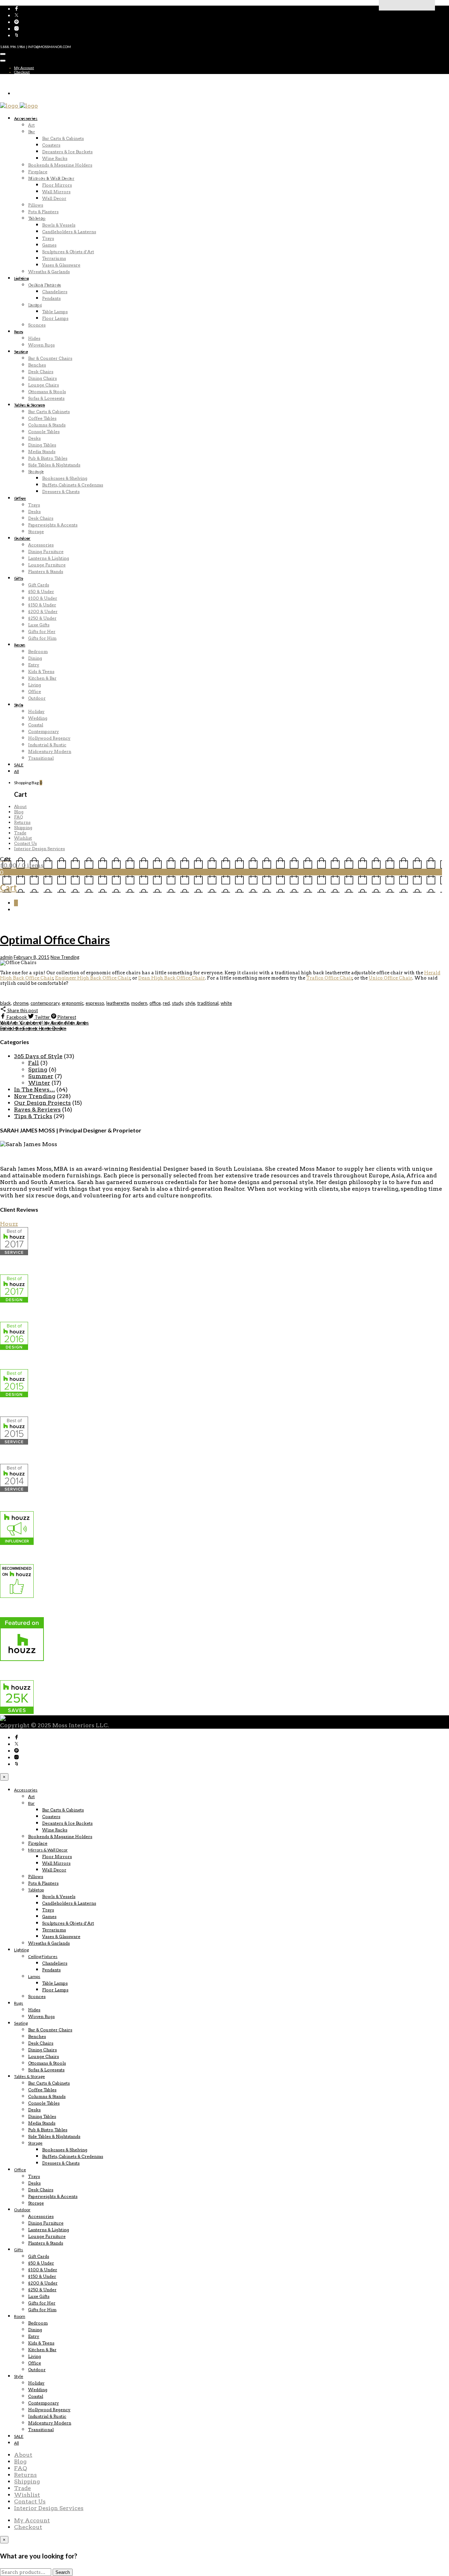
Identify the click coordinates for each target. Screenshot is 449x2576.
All (16, 771)
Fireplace (38, 172)
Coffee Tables (42, 418)
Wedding (38, 718)
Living (35, 685)
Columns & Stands (47, 425)
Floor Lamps (55, 318)
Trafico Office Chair (329, 978)
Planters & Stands (46, 571)
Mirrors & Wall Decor (51, 178)
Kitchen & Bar (42, 678)
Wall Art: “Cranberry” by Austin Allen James (44, 1023)
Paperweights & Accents (53, 525)
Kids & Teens (41, 671)
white (226, 1003)
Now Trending (65, 957)
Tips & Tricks (33, 1116)
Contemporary (43, 731)
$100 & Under (43, 598)
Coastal (36, 725)
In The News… (35, 1089)
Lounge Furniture (47, 565)
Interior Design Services (39, 849)
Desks (34, 438)
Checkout (22, 72)
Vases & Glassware (61, 265)
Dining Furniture (46, 551)
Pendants (51, 298)
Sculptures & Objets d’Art (68, 252)
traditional (208, 1003)
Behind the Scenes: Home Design (33, 1028)
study (177, 1003)
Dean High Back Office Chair (172, 978)
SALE (19, 765)
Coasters (51, 145)
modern (139, 1003)
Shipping (23, 828)
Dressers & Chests (61, 492)
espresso (95, 1003)
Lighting (21, 278)
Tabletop (37, 218)
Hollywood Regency (49, 738)
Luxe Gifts (39, 625)
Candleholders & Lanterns (69, 232)
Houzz (9, 1224)
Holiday (36, 711)
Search (63, 2572)
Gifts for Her (42, 631)
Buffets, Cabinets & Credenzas (73, 485)
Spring (38, 1070)
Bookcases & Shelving (65, 478)
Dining (35, 658)
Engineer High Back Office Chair (93, 978)
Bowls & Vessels (59, 225)
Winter (39, 1083)
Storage (36, 472)
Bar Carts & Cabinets (63, 138)
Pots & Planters (43, 212)
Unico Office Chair (390, 978)
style (190, 1003)
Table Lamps (55, 312)
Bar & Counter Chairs (50, 358)
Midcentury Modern (50, 751)
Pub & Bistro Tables (48, 458)
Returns (22, 822)
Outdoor (22, 538)
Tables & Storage (29, 405)
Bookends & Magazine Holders (60, 165)
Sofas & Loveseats (46, 398)
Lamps (35, 305)
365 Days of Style (38, 1056)
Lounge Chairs (43, 385)
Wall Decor (54, 198)
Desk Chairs (41, 372)
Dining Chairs (42, 378)
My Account (24, 68)
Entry (34, 665)
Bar (32, 132)
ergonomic (73, 1003)
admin (6, 957)
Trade (20, 833)
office (155, 1003)
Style (19, 705)
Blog (19, 812)
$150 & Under (42, 605)
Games (49, 245)
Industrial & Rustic (47, 745)
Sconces (37, 325)
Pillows (36, 205)
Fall (33, 1063)
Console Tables (44, 432)
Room (20, 645)
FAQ (18, 817)
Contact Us (25, 843)
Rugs (19, 332)
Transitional (41, 758)
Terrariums (54, 258)
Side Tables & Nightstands (54, 465)
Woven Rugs (41, 345)
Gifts (19, 578)
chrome (21, 1003)
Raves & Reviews (37, 1109)
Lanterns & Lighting (49, 558)
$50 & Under (41, 591)
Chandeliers (55, 292)
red (166, 1003)
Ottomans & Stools (47, 392)
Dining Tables (42, 445)
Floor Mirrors (57, 185)
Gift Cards (39, 585)
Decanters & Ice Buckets (67, 152)
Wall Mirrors (56, 192)
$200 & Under (43, 611)
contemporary (45, 1003)
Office (20, 498)
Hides (34, 338)
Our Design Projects (42, 1103)
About (20, 806)
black (5, 1003)
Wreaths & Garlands (49, 272)
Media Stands (42, 452)
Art (31, 125)
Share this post (22, 1010)
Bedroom (38, 651)
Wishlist (23, 838)
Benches (37, 365)
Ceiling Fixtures (45, 285)
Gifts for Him (42, 638)
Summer (41, 1076)
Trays (48, 238)
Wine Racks (55, 158)
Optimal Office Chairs (55, 940)
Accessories (26, 118)
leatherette (118, 1003)
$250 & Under (42, 618)
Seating (21, 352)
